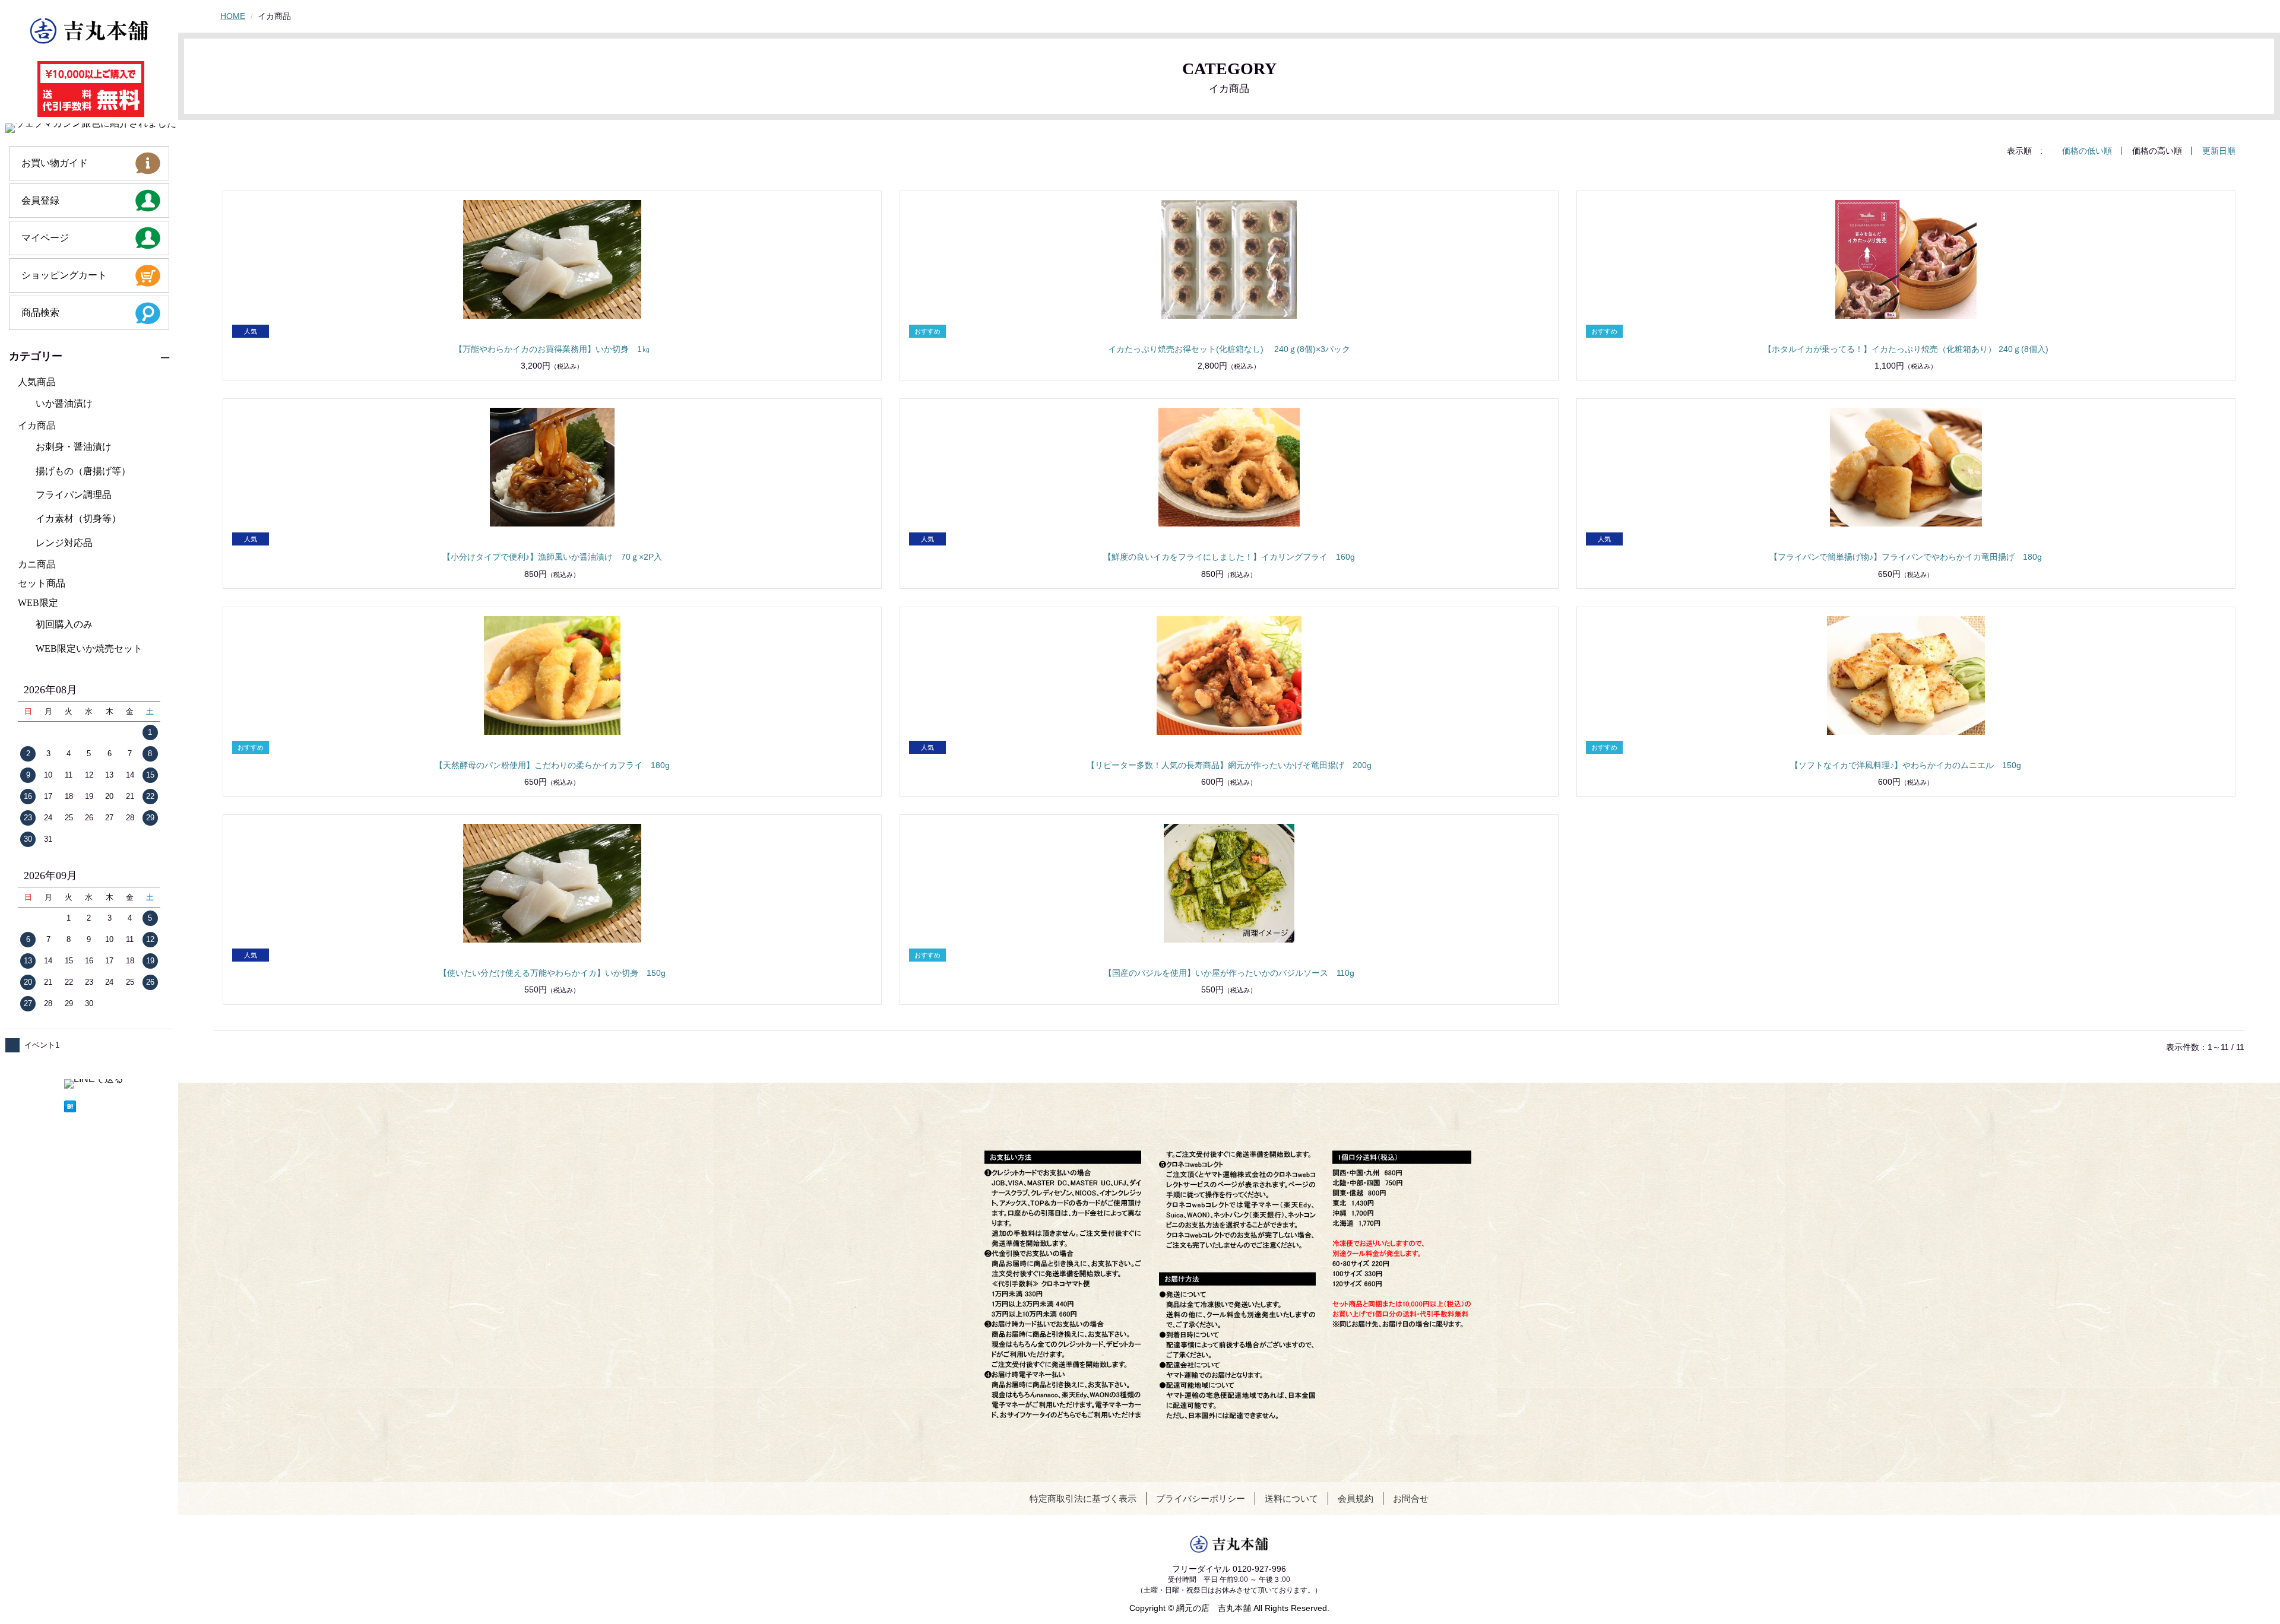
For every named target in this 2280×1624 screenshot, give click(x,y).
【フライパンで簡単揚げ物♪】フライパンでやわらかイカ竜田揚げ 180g (1906, 557)
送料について (1291, 1498)
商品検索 (40, 313)
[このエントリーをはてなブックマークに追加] (94, 1106)
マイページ (45, 238)
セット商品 (42, 583)
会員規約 (1356, 1498)
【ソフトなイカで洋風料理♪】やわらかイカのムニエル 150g (1906, 765)
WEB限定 (38, 603)
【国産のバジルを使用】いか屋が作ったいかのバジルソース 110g (1229, 973)
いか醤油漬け (64, 403)
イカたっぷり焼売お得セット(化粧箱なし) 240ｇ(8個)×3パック (1229, 349)
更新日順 (2219, 151)
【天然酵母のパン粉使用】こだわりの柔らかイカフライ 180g (552, 765)
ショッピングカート (64, 275)
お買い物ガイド (55, 163)
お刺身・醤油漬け (74, 447)
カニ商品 (37, 564)
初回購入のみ (64, 624)
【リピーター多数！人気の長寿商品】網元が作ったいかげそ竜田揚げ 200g (1229, 765)
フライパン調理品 (74, 495)
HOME (233, 16)
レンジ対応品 (64, 543)
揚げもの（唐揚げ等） (83, 471)
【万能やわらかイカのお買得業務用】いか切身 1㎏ (552, 349)
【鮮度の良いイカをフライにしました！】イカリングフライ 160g (1229, 557)
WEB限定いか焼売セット (89, 648)
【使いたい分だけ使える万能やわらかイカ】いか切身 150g (552, 973)
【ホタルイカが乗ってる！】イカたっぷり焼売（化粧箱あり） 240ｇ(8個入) (1906, 349)
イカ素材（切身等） (78, 518)
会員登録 (40, 200)
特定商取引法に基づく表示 (1083, 1498)
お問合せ (1411, 1498)
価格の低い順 (2087, 151)
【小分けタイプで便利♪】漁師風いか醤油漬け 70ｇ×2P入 (552, 557)
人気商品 (37, 382)
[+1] (74, 1095)
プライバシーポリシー (1201, 1498)
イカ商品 (37, 425)
